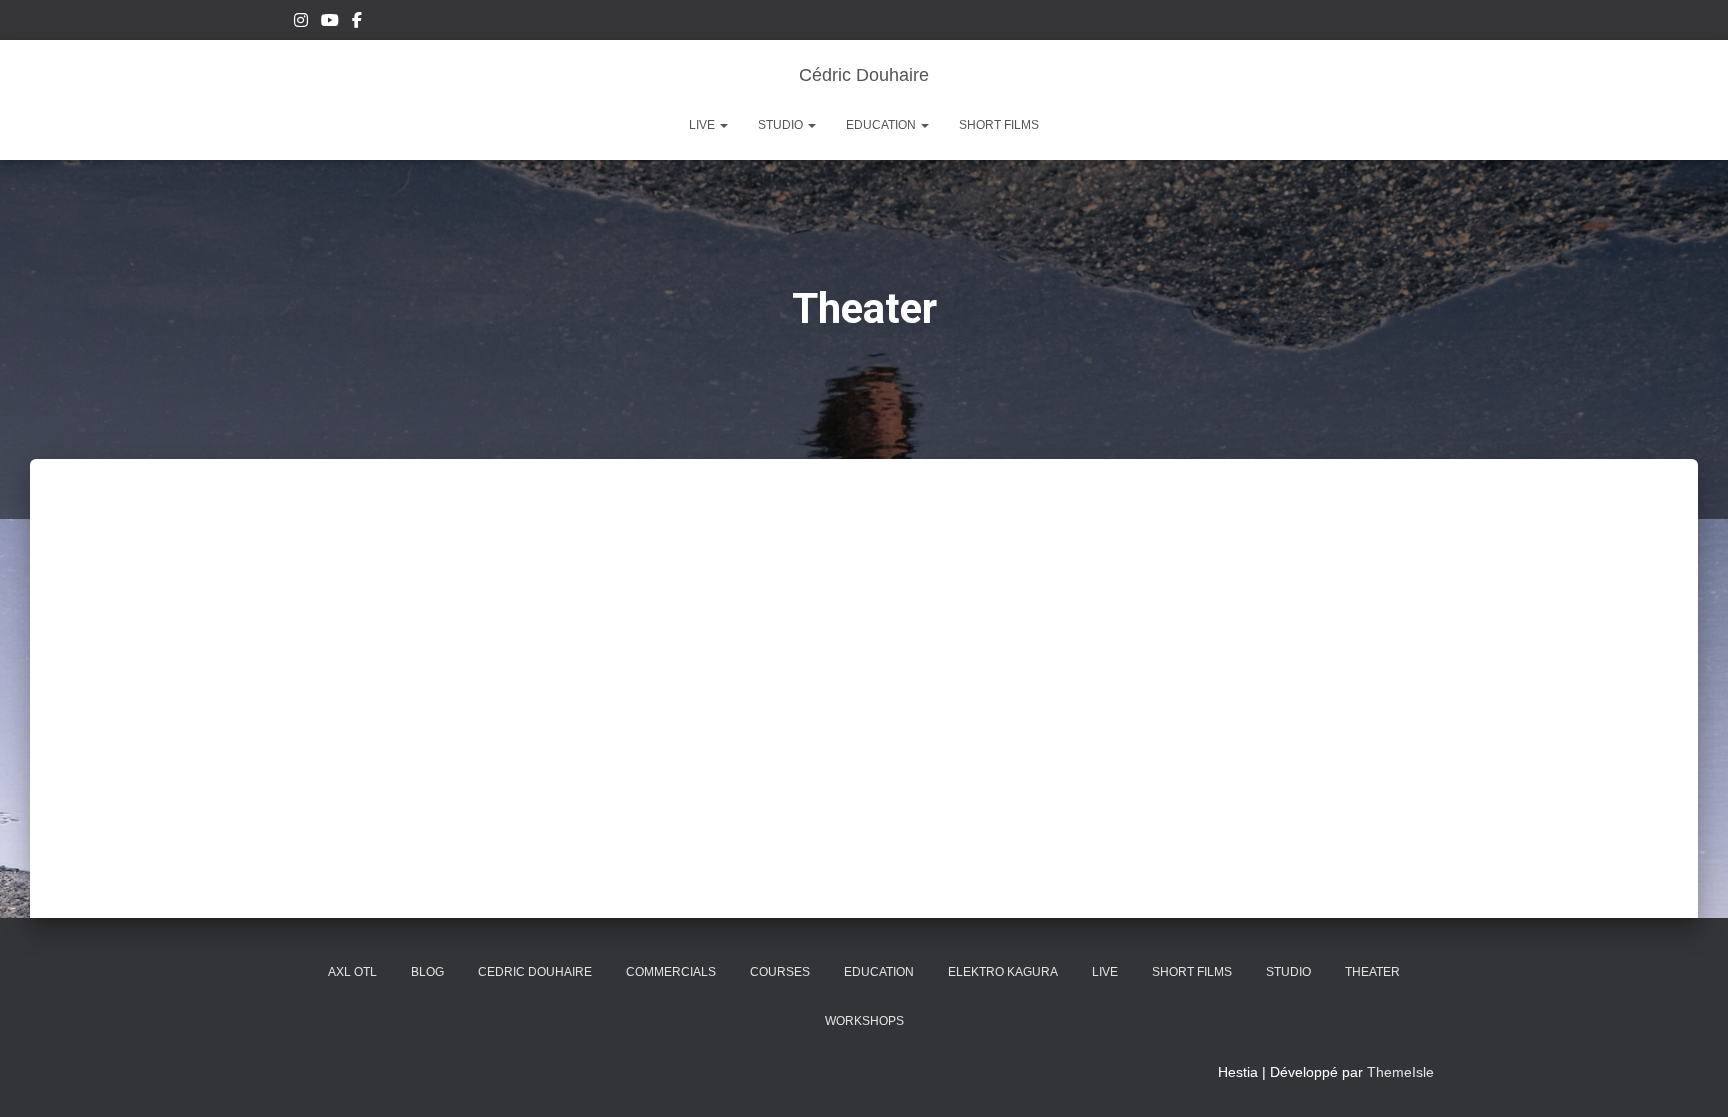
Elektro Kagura (1003, 972)
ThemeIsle (1400, 1072)
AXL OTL (352, 972)
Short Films (999, 125)
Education (882, 125)
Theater (1372, 972)
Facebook (357, 23)
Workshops (864, 1021)
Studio (782, 125)
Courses (780, 972)
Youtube (330, 23)
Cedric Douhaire (535, 972)
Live (703, 125)
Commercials (671, 972)
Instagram (301, 23)
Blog (427, 972)
